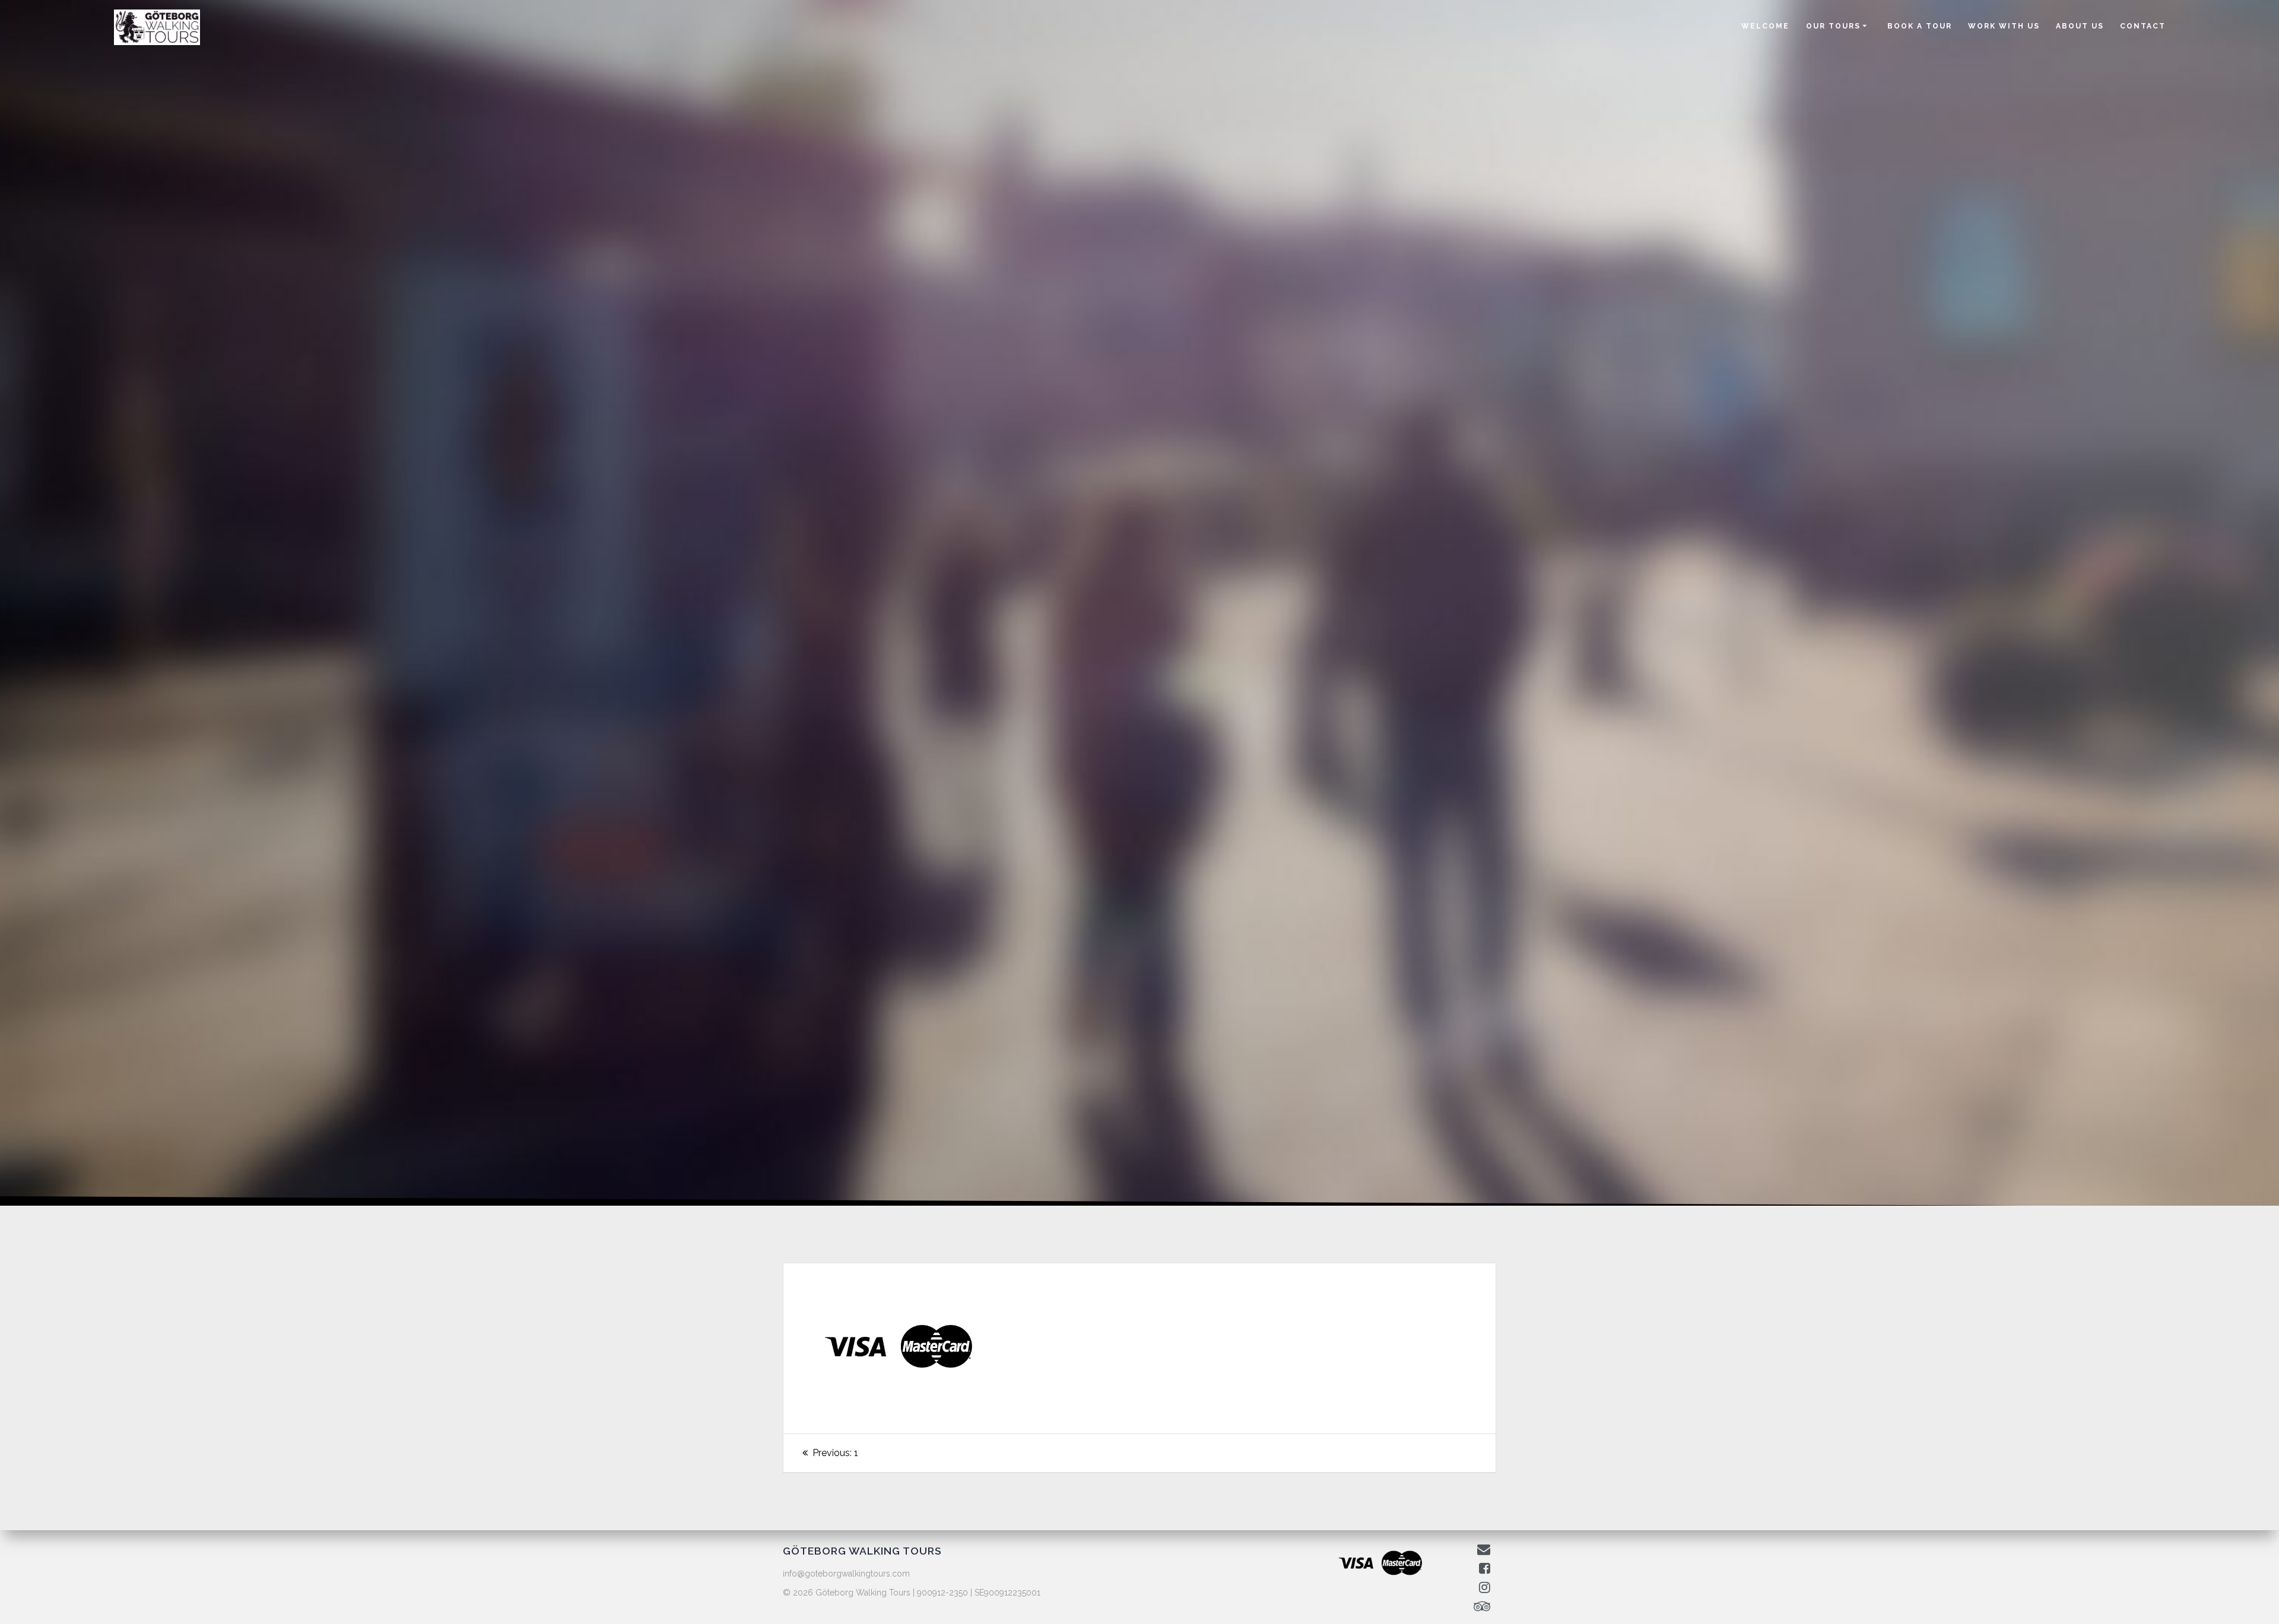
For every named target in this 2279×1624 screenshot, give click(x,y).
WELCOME (1765, 26)
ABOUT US (2080, 26)
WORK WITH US (2004, 26)
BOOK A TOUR (1920, 26)
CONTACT (2143, 26)
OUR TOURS (1833, 26)
